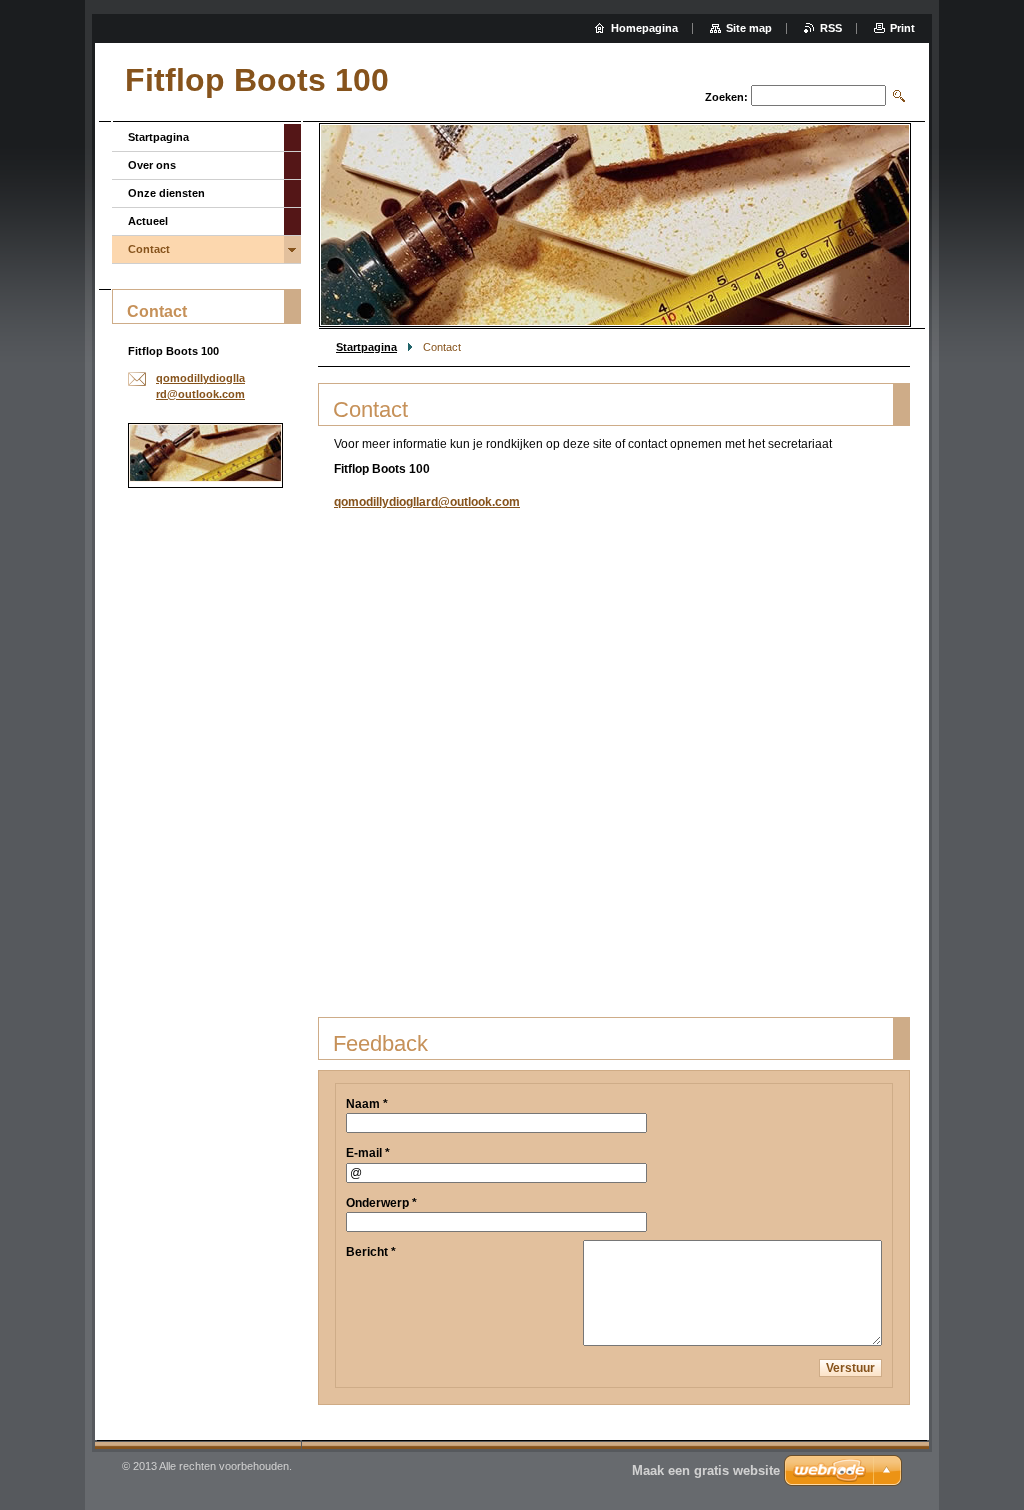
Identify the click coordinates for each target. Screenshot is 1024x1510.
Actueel (148, 221)
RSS (831, 28)
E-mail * (368, 1153)
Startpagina (366, 347)
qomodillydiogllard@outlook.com (427, 502)
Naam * (367, 1104)
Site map (749, 28)
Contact (149, 249)
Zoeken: (726, 97)
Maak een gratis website (706, 1470)
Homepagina (644, 28)
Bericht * (371, 1252)
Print (902, 28)
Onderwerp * (381, 1203)
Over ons (152, 165)
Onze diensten (166, 193)
